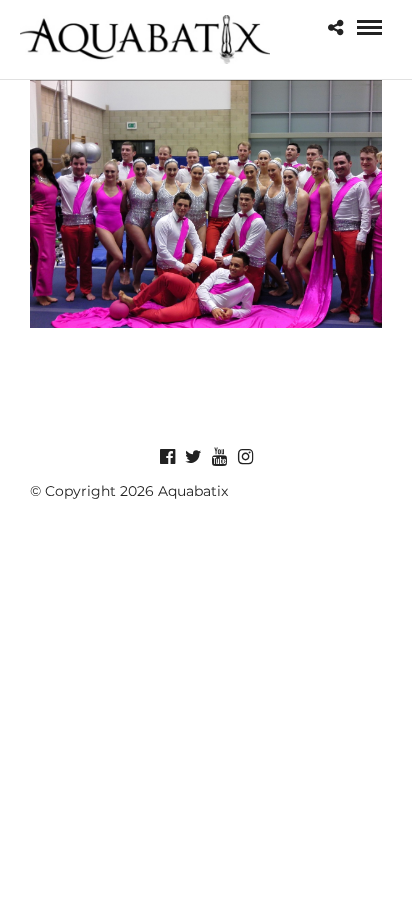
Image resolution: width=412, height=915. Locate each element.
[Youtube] (219, 457)
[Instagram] (245, 457)
